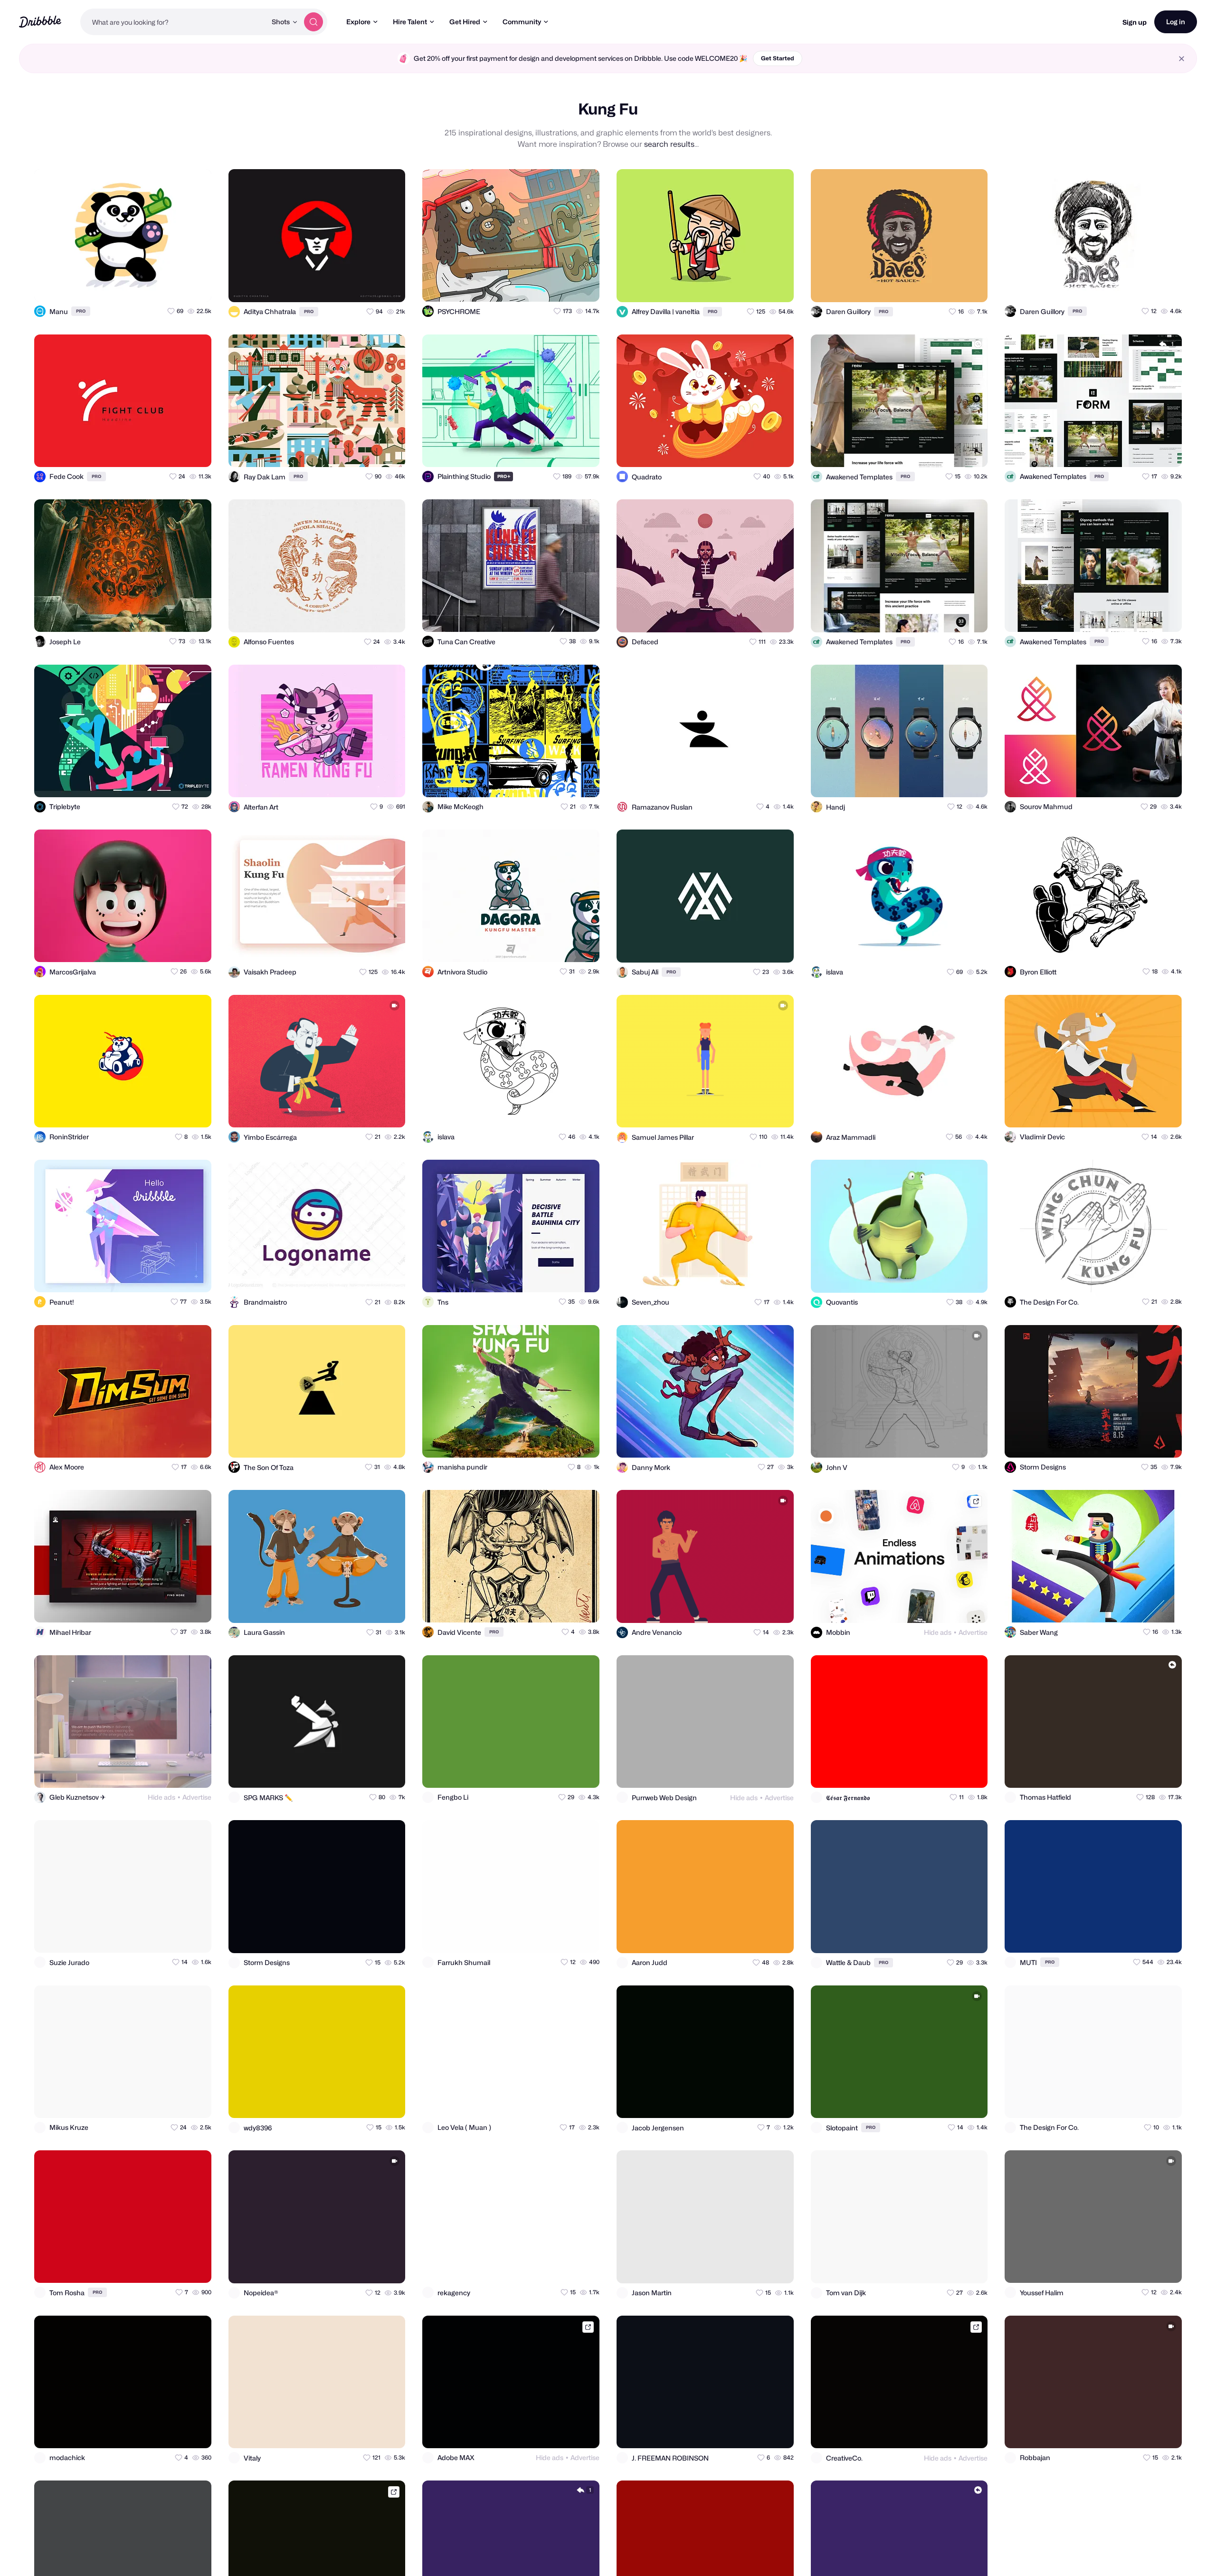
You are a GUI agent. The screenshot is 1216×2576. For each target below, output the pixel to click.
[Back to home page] (40, 22)
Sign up (1135, 22)
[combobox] (173, 22)
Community (522, 22)
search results (669, 144)
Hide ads (938, 1632)
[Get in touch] (158, 286)
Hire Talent (410, 22)
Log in (1176, 22)
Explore (358, 22)
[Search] (313, 22)
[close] (1182, 59)
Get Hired (465, 22)
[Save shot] (177, 286)
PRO (81, 311)
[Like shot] (196, 286)
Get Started (778, 58)
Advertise (973, 1632)
